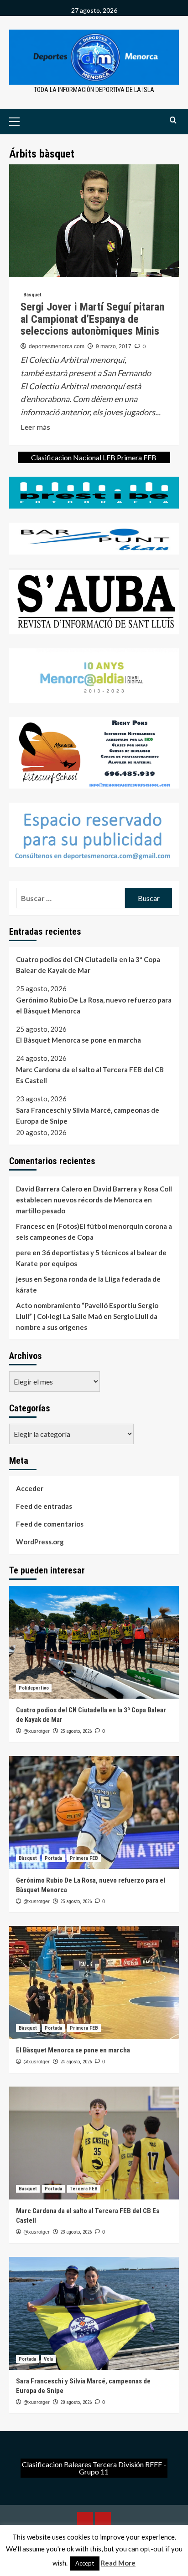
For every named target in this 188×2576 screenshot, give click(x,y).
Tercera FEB (84, 2189)
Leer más (35, 428)
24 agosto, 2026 (76, 2062)
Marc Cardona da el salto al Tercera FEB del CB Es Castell (90, 1075)
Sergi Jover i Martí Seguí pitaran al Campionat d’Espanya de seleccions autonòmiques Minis (92, 319)
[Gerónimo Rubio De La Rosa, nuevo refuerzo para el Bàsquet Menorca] (94, 1812)
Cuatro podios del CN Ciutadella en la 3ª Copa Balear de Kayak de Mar (88, 965)
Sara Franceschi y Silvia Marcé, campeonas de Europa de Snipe (88, 1115)
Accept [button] (85, 2563)
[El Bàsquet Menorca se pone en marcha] (94, 1982)
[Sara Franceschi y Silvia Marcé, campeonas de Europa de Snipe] (94, 2313)
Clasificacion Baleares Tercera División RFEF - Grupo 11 (94, 2468)
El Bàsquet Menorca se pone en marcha (78, 1040)
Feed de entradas (44, 1506)
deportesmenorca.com (57, 346)
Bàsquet (32, 295)
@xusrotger (37, 1731)
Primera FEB (84, 1858)
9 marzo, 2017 (114, 346)
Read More (118, 2563)
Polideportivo (34, 1688)
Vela (48, 2359)
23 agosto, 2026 (76, 2232)
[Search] (173, 120)
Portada (53, 1858)
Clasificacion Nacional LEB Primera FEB (94, 457)
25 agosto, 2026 (76, 1731)
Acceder (30, 1488)
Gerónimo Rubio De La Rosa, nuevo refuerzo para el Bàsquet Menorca (94, 1005)
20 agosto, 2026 (76, 2402)
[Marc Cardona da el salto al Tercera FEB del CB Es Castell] (94, 2143)
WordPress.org (40, 1542)
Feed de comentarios (50, 1524)
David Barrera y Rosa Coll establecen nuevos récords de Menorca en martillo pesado (94, 1200)
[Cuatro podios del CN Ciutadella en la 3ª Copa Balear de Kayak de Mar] (94, 1642)
